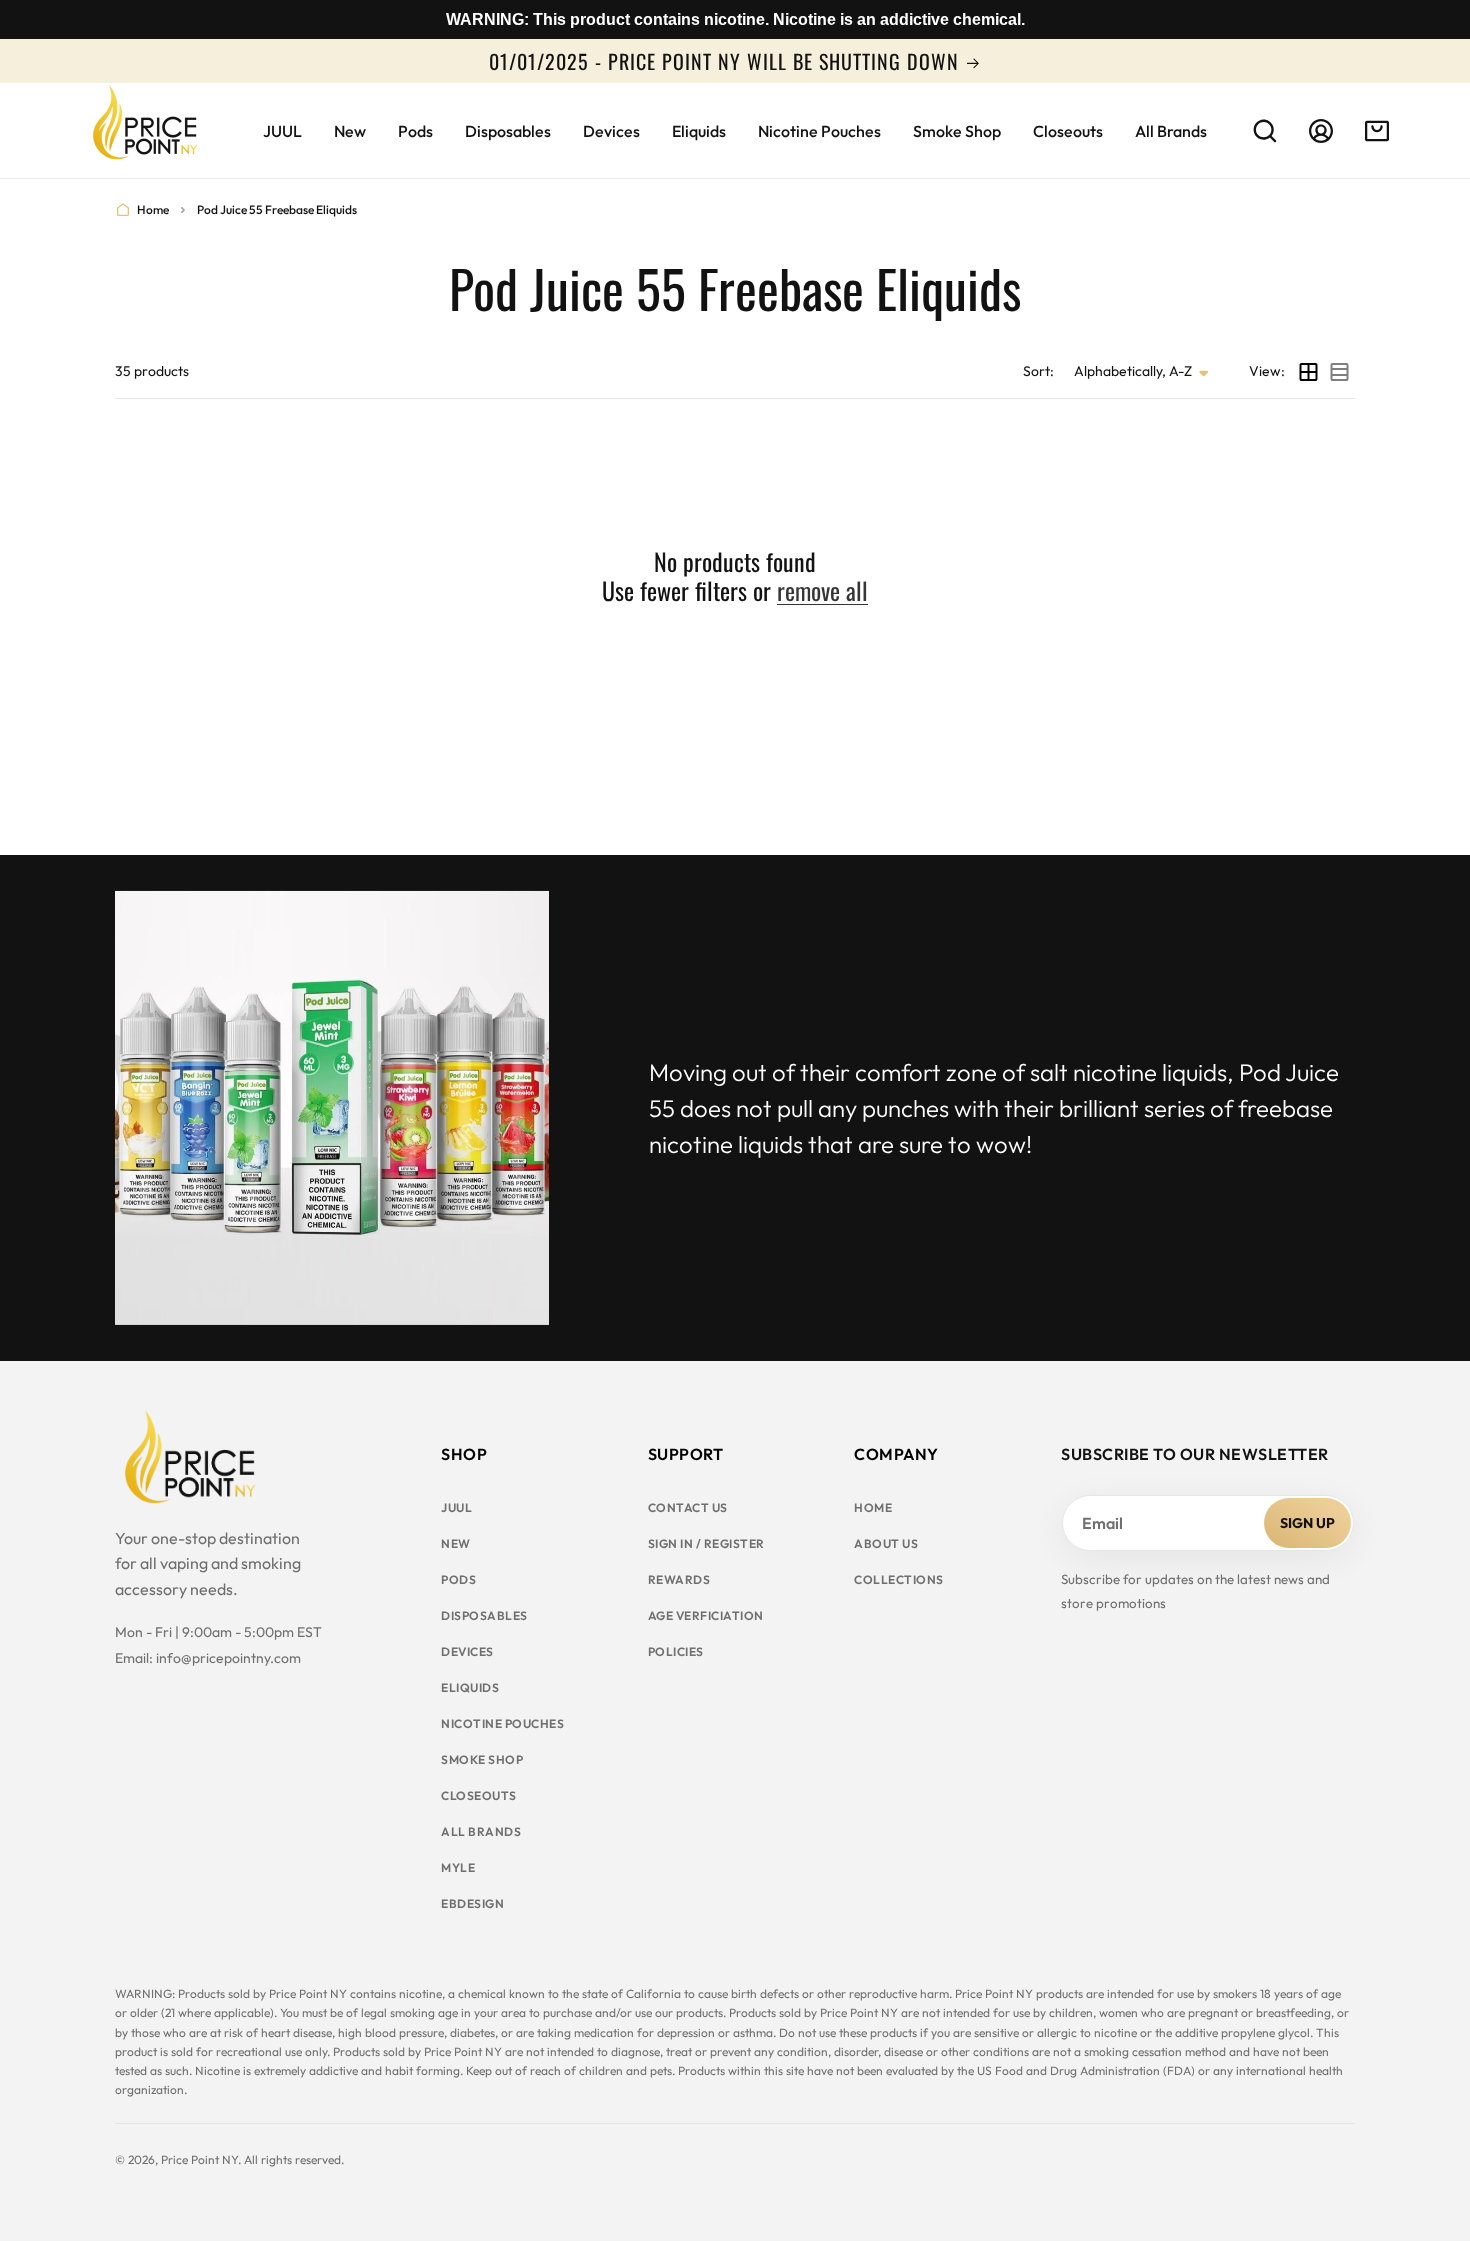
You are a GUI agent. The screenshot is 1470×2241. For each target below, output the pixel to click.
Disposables (484, 1615)
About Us (886, 1543)
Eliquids (470, 1687)
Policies (676, 1651)
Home (153, 209)
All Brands (481, 1831)
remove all (822, 590)
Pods (458, 1579)
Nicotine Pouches (502, 1723)
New (456, 1543)
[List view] (1339, 372)
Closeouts (479, 1795)
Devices (467, 1651)
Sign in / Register (706, 1543)
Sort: (1038, 371)
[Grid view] (1308, 372)
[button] (1265, 131)
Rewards (679, 1579)
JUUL (456, 1507)
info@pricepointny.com (228, 1658)
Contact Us (688, 1507)
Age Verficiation (706, 1615)
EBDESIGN (472, 1903)
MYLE (458, 1867)
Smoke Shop (482, 1759)
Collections (899, 1579)
